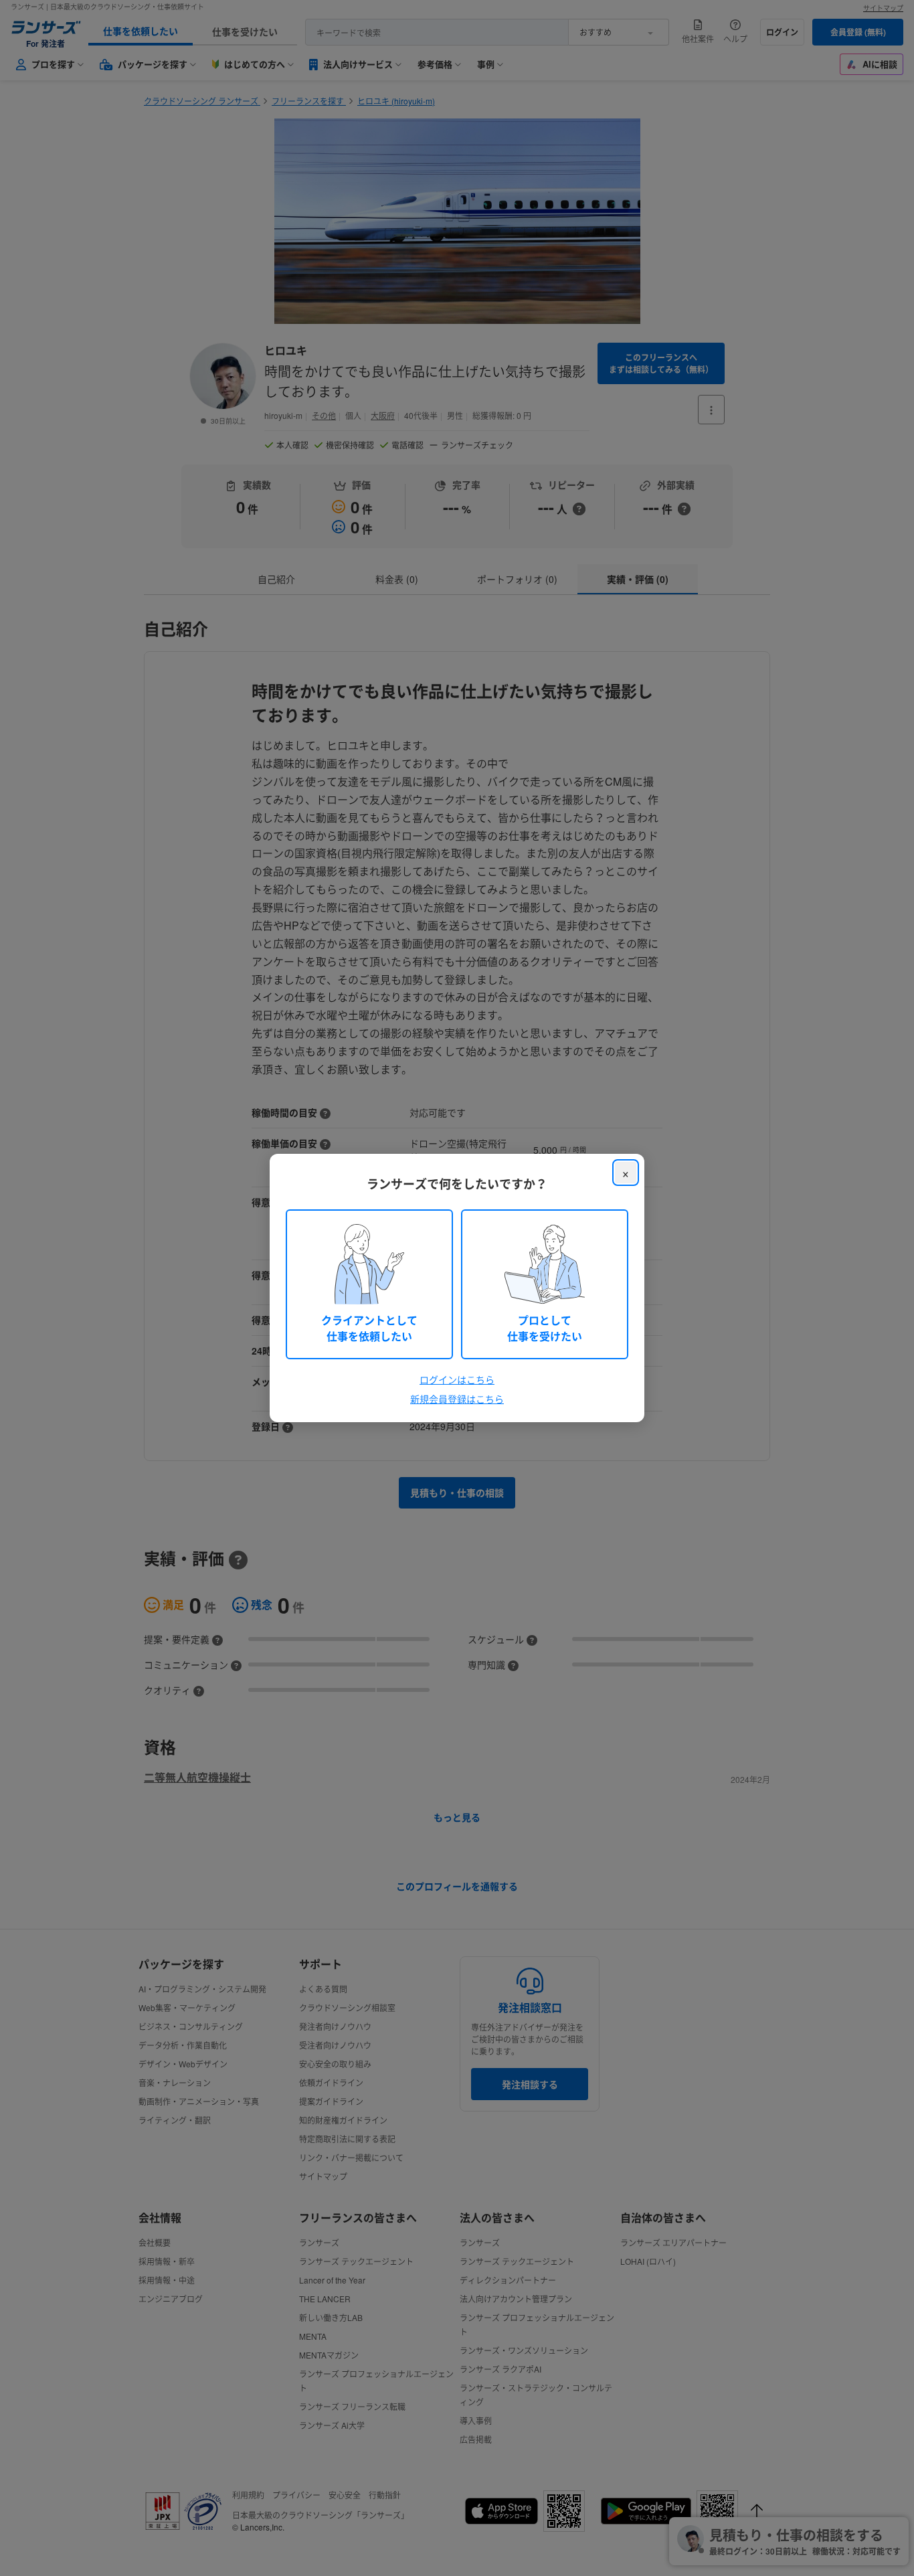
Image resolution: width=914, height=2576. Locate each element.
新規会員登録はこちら (457, 1399)
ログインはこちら (457, 1379)
